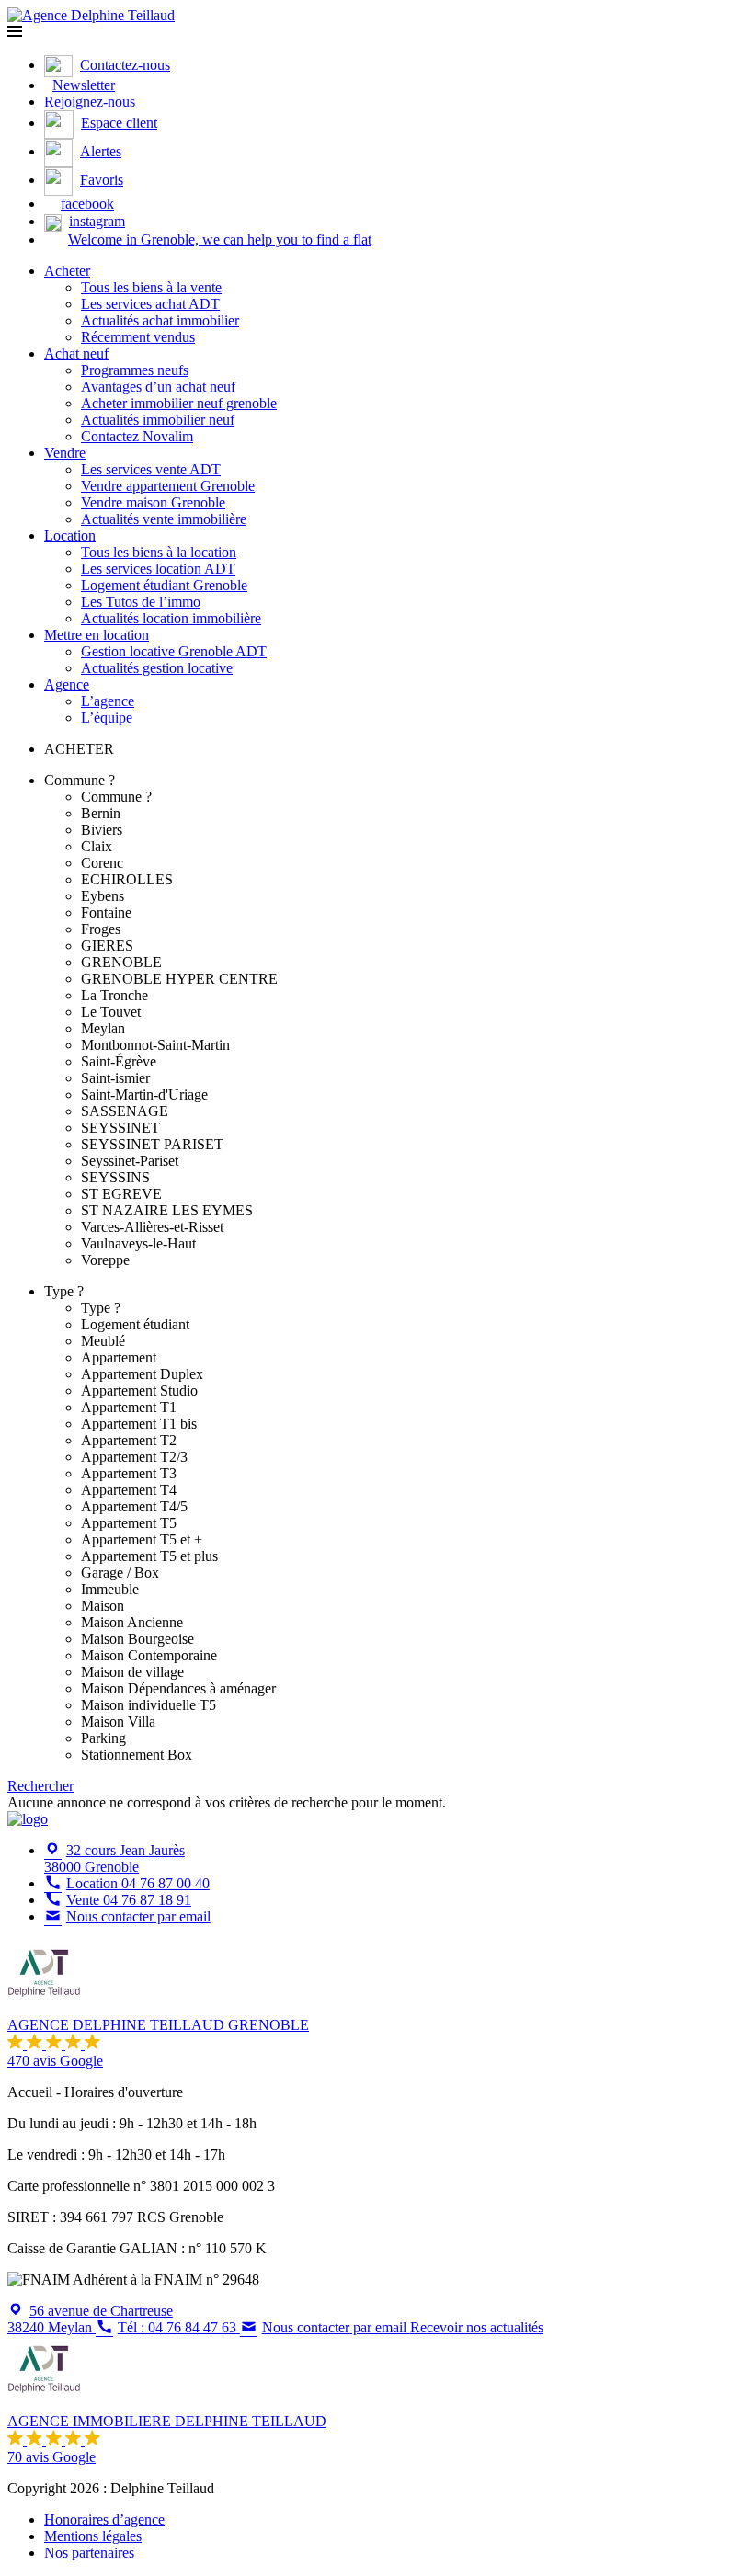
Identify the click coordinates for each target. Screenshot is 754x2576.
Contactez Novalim (137, 436)
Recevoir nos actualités (477, 2327)
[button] (15, 32)
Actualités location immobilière (171, 618)
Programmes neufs (135, 370)
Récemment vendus (138, 337)
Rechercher (40, 1786)
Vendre (65, 453)
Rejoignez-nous (90, 102)
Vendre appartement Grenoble (168, 486)
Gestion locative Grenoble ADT (174, 651)
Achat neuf (76, 353)
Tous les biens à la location (159, 552)
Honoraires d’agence (104, 2519)
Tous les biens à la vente (151, 287)
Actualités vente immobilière (164, 519)
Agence (67, 684)
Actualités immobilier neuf (158, 420)
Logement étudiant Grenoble (164, 585)
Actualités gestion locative (157, 668)
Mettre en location (97, 635)
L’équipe (107, 718)
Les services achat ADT (150, 304)
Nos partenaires (89, 2553)
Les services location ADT (158, 569)
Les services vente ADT (151, 469)
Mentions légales (93, 2536)
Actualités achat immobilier (160, 320)
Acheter (67, 271)
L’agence (108, 701)
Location (70, 536)
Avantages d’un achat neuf (158, 387)
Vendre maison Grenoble (153, 502)
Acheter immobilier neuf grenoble (179, 403)
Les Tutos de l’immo (141, 602)
